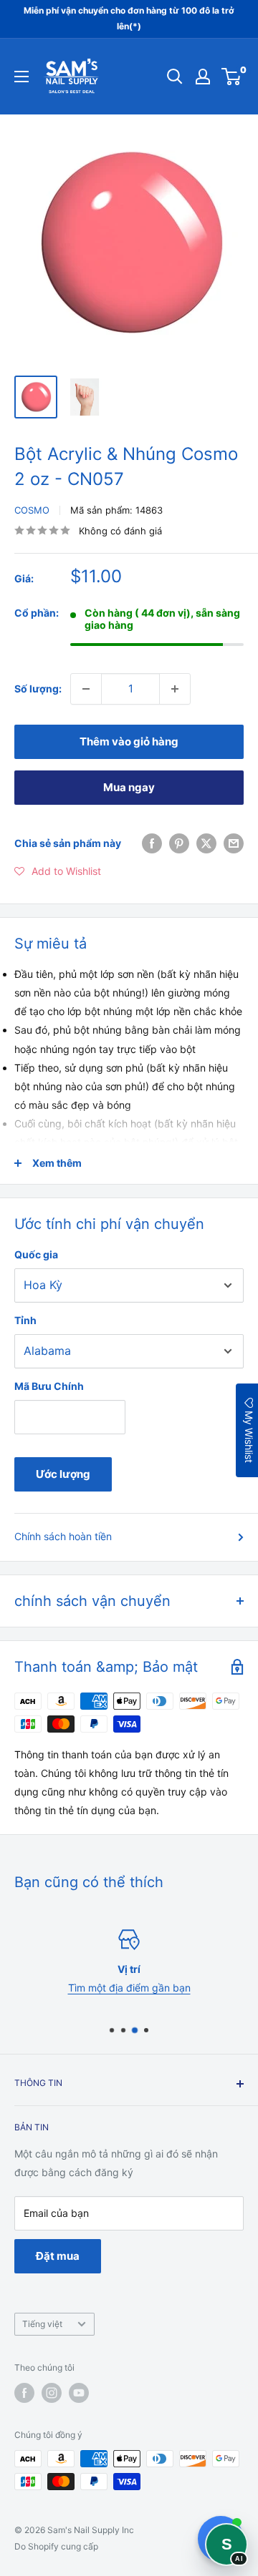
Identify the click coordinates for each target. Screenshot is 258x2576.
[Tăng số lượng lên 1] (175, 689)
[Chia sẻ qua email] (234, 843)
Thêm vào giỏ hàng (129, 741)
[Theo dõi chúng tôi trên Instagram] (52, 2393)
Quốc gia (36, 1254)
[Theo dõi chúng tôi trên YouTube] (79, 2393)
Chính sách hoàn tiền (63, 1536)
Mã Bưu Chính (49, 1386)
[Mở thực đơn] (21, 77)
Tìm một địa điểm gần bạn (129, 1988)
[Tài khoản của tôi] (203, 77)
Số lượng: (38, 689)
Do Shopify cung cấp (56, 2546)
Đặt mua (58, 2256)
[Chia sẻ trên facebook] (152, 843)
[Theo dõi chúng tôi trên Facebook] (24, 2393)
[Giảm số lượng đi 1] (86, 689)
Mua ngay (129, 787)
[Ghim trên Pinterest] (179, 843)
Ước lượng (63, 1474)
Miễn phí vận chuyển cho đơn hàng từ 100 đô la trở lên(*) (129, 18)
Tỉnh (25, 1320)
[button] (58, 871)
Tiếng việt (42, 2324)
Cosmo (32, 510)
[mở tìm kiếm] (175, 77)
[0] (232, 77)
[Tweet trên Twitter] (206, 843)
